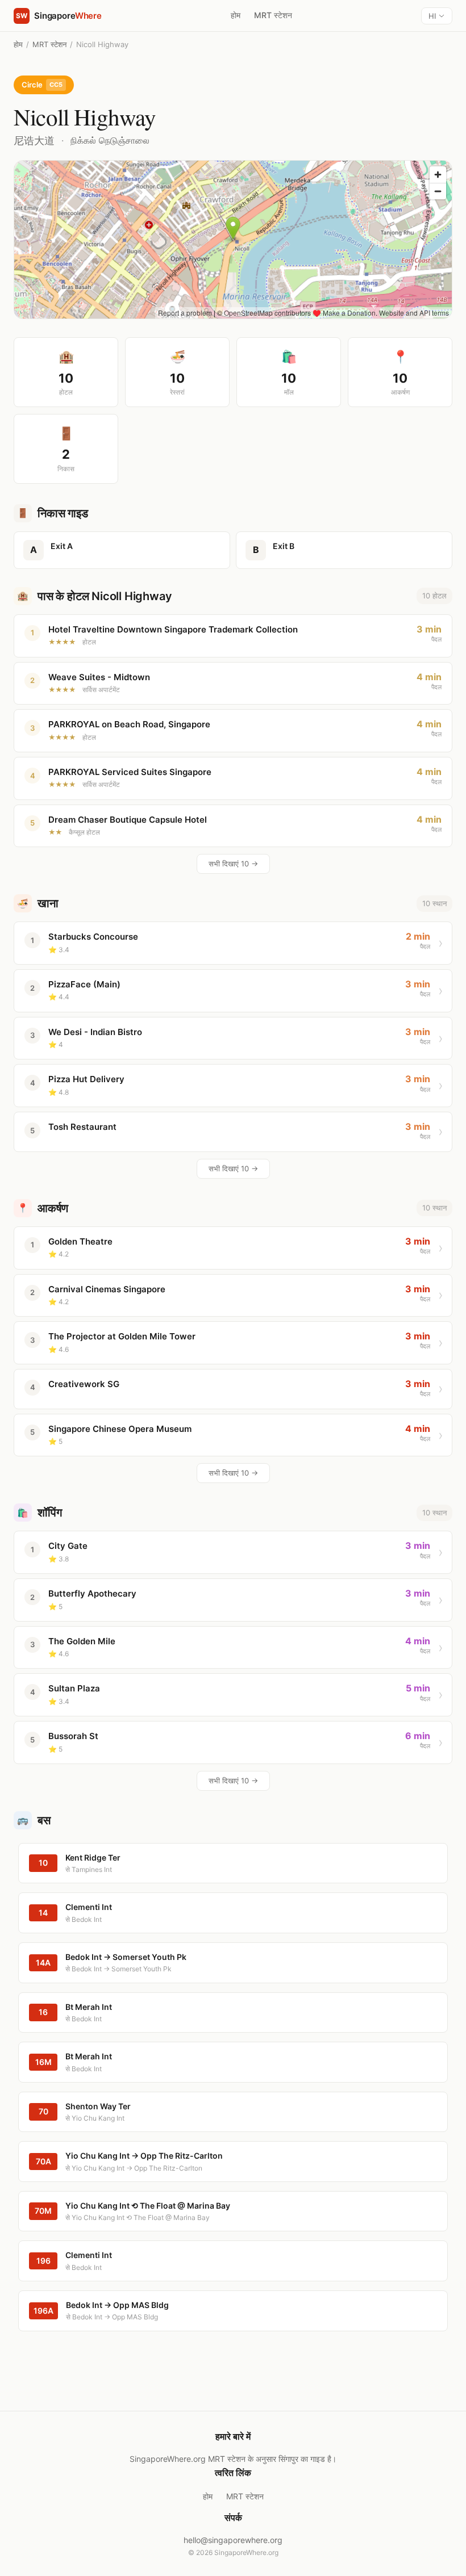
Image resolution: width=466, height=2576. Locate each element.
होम (236, 15)
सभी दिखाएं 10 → (233, 864)
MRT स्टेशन (273, 15)
